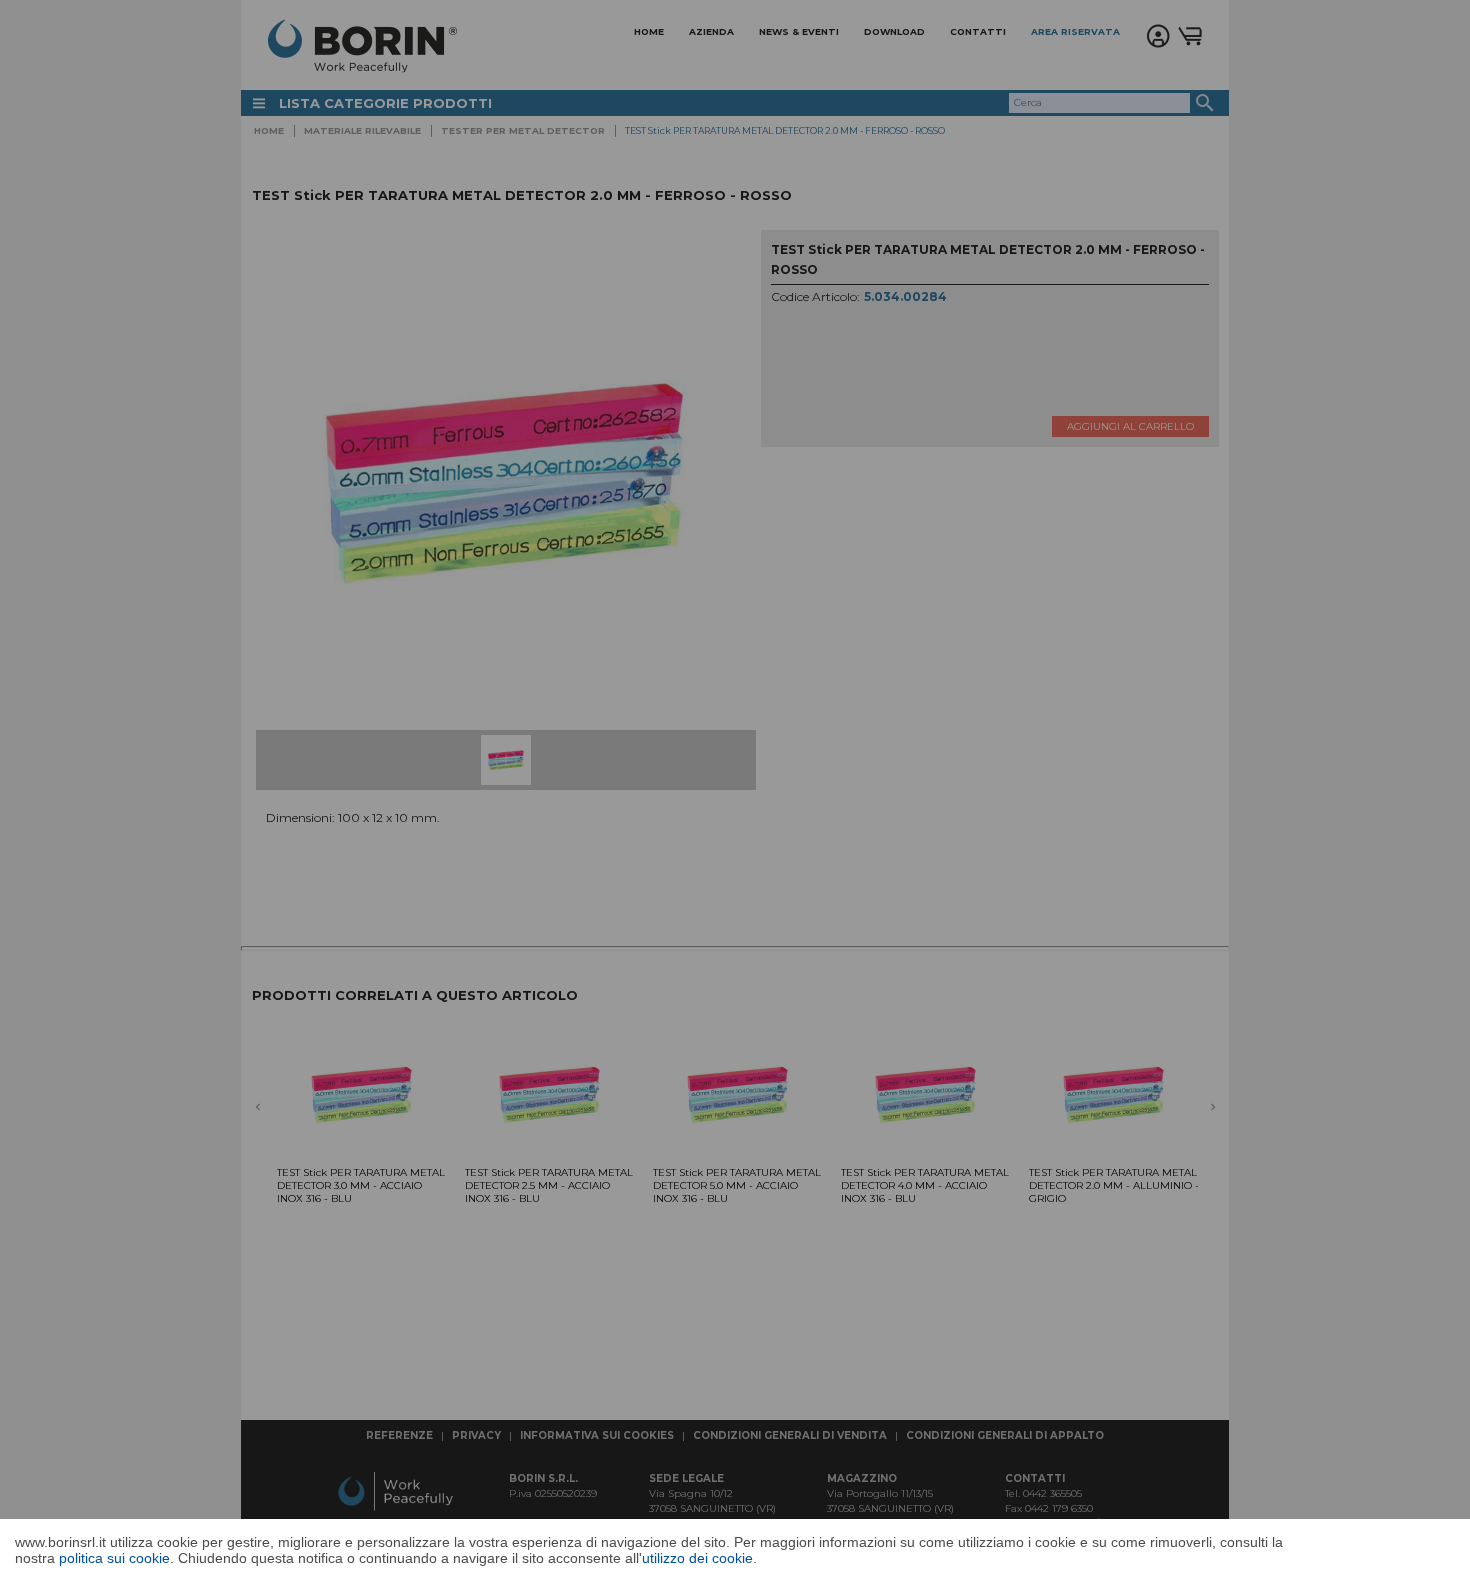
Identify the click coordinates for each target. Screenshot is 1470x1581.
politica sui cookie (114, 1558)
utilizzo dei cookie (697, 1558)
